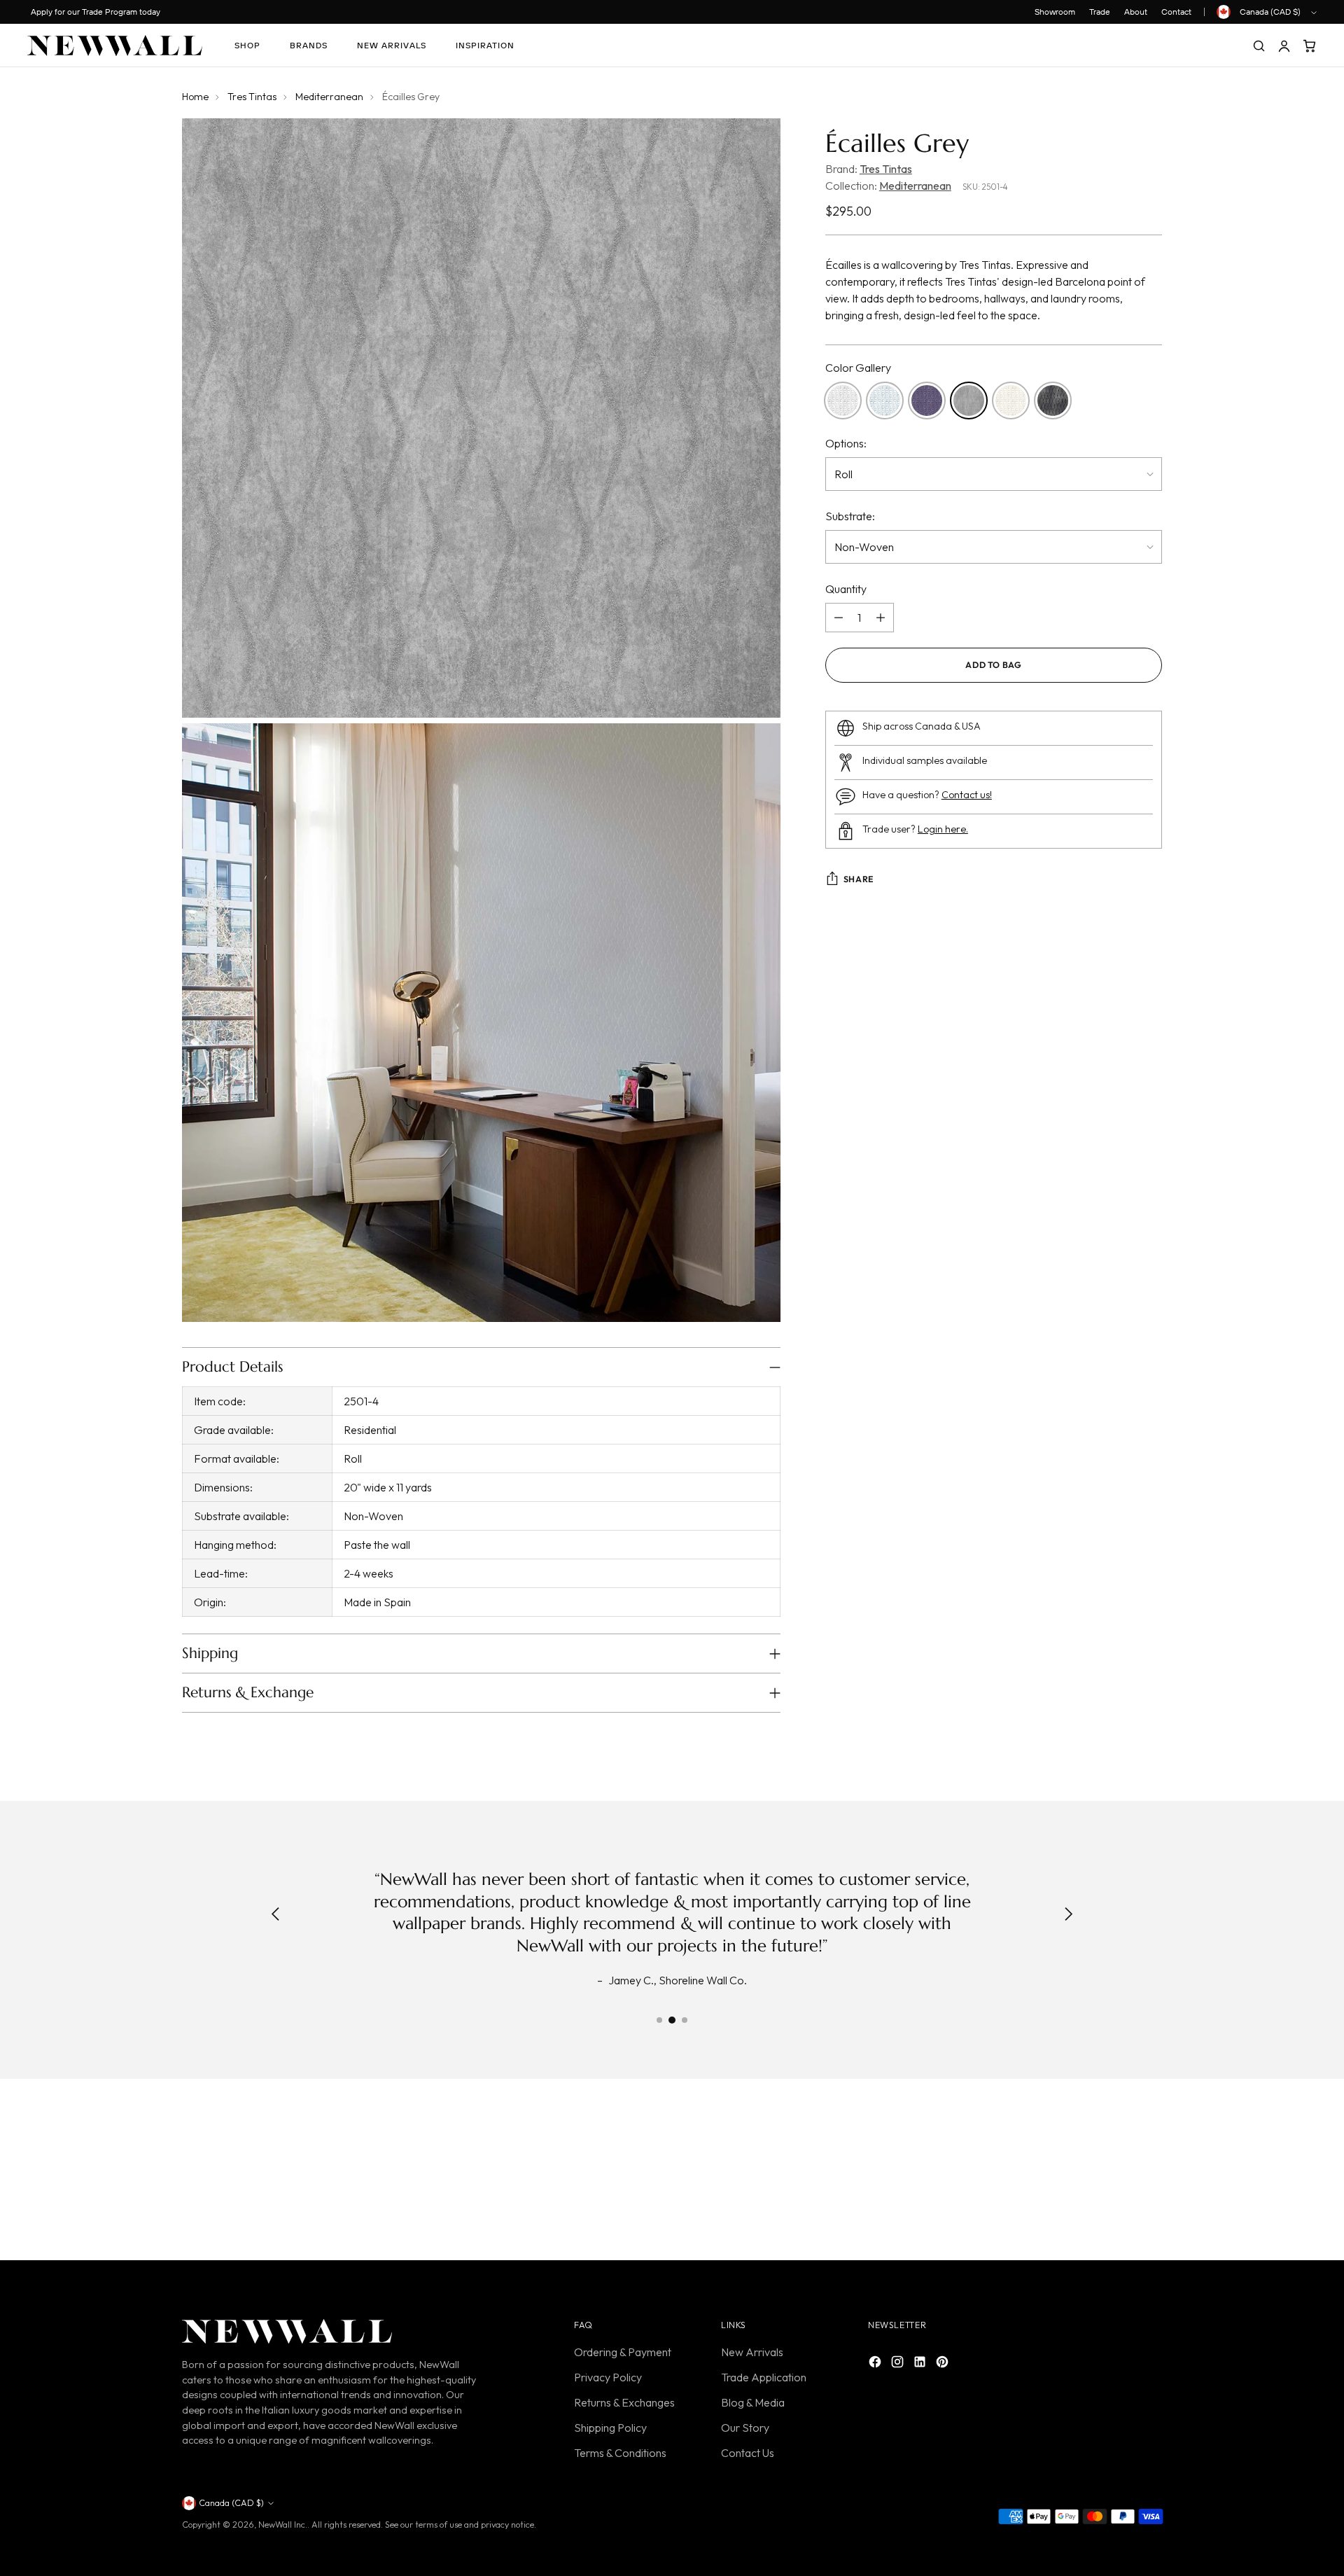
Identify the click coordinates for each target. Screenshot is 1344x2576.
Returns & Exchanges (624, 2402)
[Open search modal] (1259, 46)
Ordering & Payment (623, 2352)
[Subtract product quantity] (839, 618)
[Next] (1068, 1916)
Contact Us (748, 2453)
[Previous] (276, 1916)
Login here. (943, 829)
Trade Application (764, 2377)
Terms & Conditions (620, 2453)
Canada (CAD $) (1270, 12)
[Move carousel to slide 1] (659, 2020)
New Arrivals (752, 2352)
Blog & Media (753, 2402)
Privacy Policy (608, 2377)
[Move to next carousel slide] (1150, 2173)
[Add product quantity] (881, 618)
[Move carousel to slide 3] (685, 2020)
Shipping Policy (610, 2428)
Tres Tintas (252, 97)
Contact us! (967, 795)
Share (859, 879)
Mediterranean (329, 97)
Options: (846, 443)
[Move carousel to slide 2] (672, 2020)
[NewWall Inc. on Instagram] (899, 2364)
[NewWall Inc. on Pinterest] (944, 2364)
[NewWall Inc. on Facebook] (876, 2364)
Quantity (846, 589)
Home (195, 97)
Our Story (745, 2428)
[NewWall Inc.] (115, 46)
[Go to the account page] (1284, 46)
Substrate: (850, 516)
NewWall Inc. (283, 2525)
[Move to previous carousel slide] (1118, 2173)
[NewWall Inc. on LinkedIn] (921, 2364)
